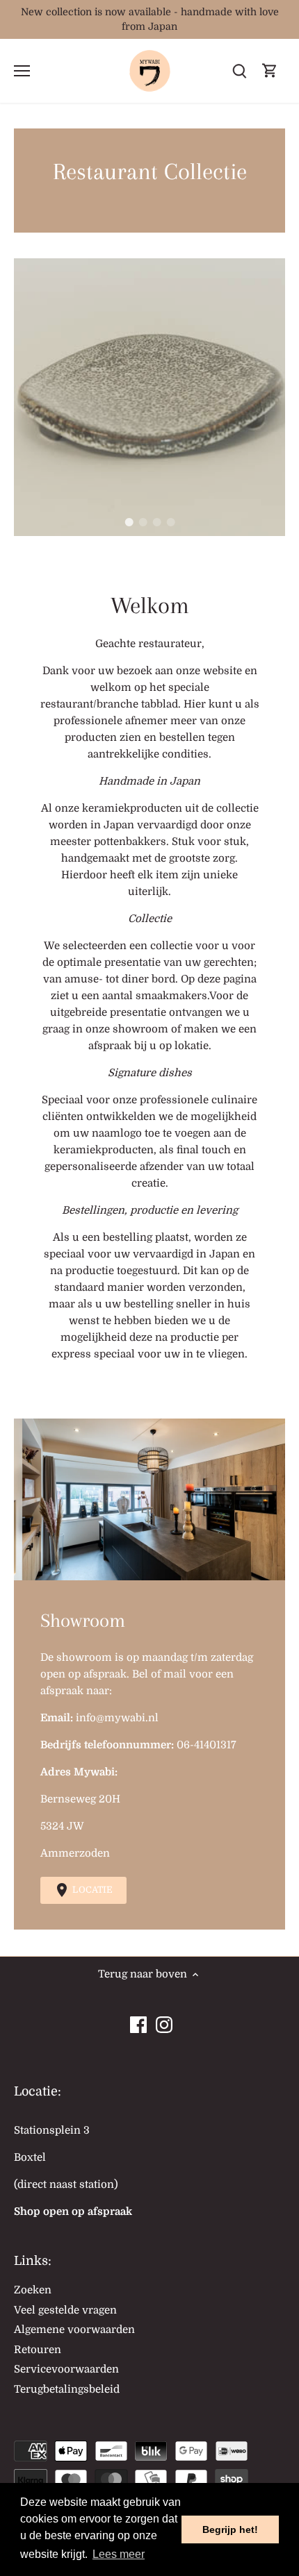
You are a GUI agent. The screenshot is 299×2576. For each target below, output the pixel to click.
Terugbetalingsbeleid (67, 2389)
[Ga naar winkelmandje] (270, 71)
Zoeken (33, 2290)
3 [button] (156, 522)
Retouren (38, 2350)
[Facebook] (138, 2021)
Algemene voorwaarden (74, 2330)
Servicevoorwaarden (66, 2369)
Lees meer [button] (119, 2554)
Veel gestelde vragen (65, 2310)
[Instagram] (164, 2021)
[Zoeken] (239, 71)
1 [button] (129, 522)
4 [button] (170, 522)
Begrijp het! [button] (230, 2529)
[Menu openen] (22, 71)
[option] (149, 397)
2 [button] (143, 522)
